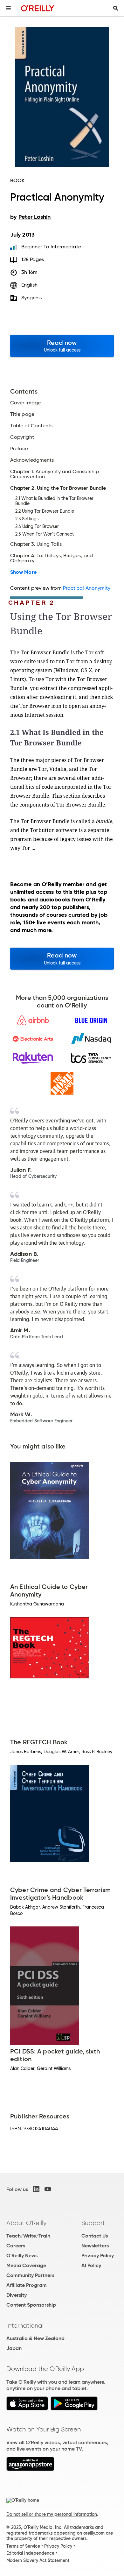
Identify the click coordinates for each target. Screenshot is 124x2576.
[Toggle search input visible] (116, 8)
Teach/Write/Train (28, 2236)
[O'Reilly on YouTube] (48, 2189)
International (25, 2325)
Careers (16, 2246)
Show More (23, 572)
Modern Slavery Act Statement (38, 2560)
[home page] (38, 8)
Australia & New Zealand (35, 2338)
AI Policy (91, 2265)
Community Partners (30, 2275)
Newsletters (95, 2246)
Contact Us (95, 2236)
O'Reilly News (22, 2256)
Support (93, 2223)
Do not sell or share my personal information (52, 2514)
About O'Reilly (26, 2223)
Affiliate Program (27, 2285)
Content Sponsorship (31, 2305)
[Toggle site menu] (8, 8)
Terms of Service (23, 2546)
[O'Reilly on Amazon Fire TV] (30, 2469)
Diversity (17, 2295)
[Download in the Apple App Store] (27, 2409)
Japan (14, 2348)
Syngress (32, 298)
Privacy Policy (98, 2256)
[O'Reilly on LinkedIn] (36, 2189)
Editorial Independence (30, 2553)
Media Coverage (26, 2265)
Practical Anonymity (87, 588)
